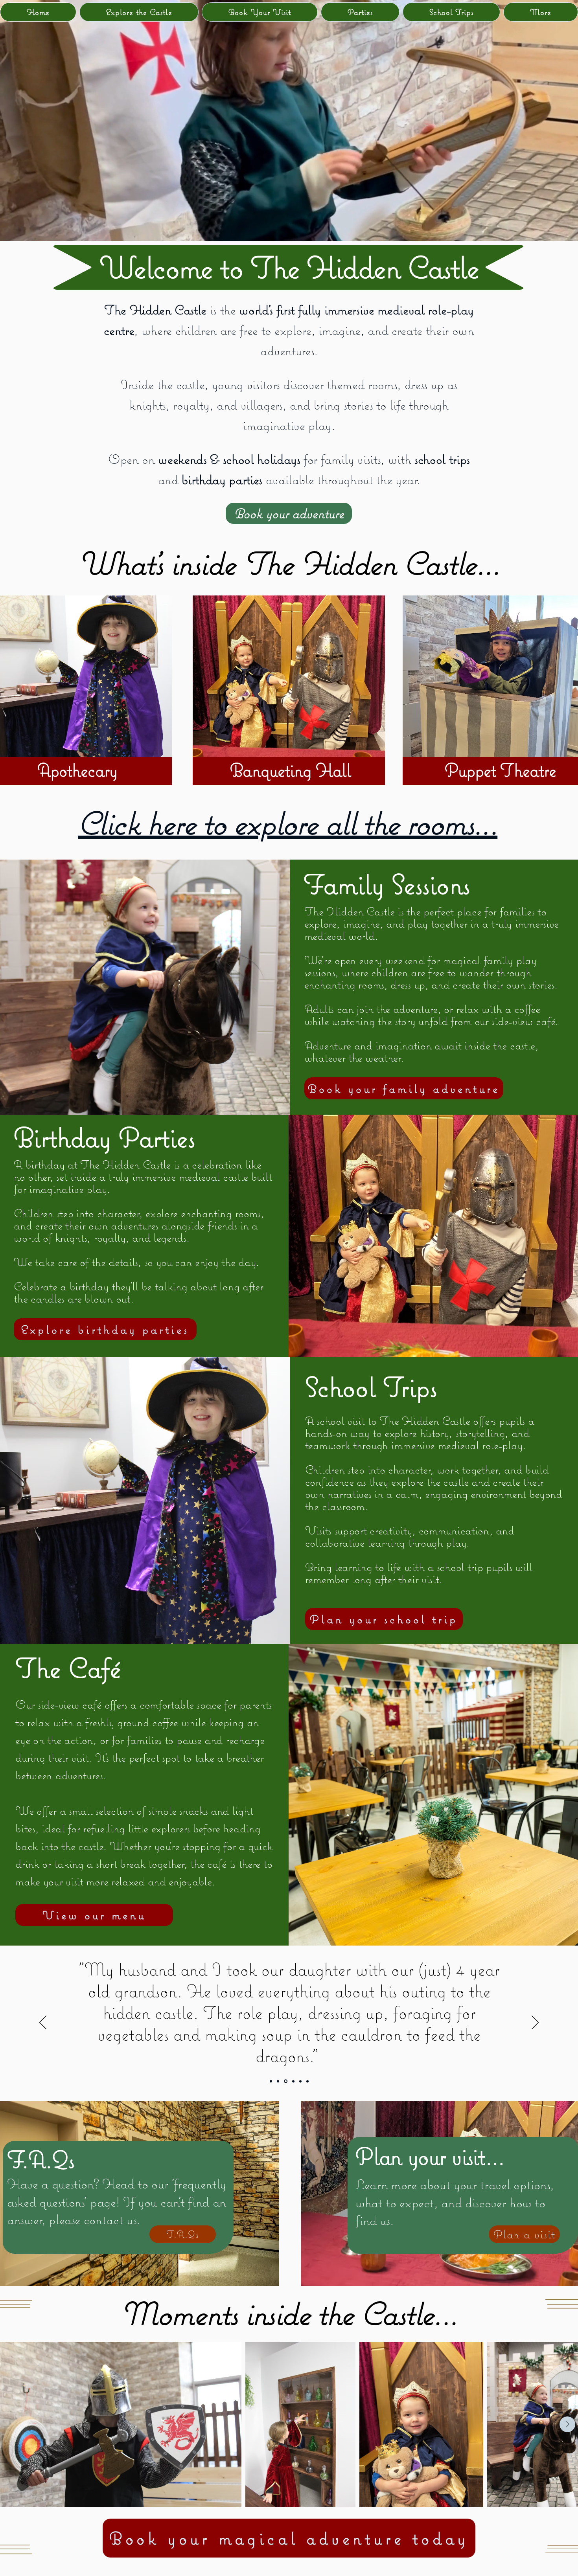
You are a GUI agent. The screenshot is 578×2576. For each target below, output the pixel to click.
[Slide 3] (83, 766)
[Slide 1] (69, 766)
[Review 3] (271, 2081)
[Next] (535, 2023)
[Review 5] (292, 2081)
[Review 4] (299, 2081)
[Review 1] (285, 2081)
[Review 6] (307, 2081)
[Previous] (43, 2023)
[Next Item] (567, 2424)
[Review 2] (278, 2081)
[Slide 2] (76, 766)
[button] (541, 12)
